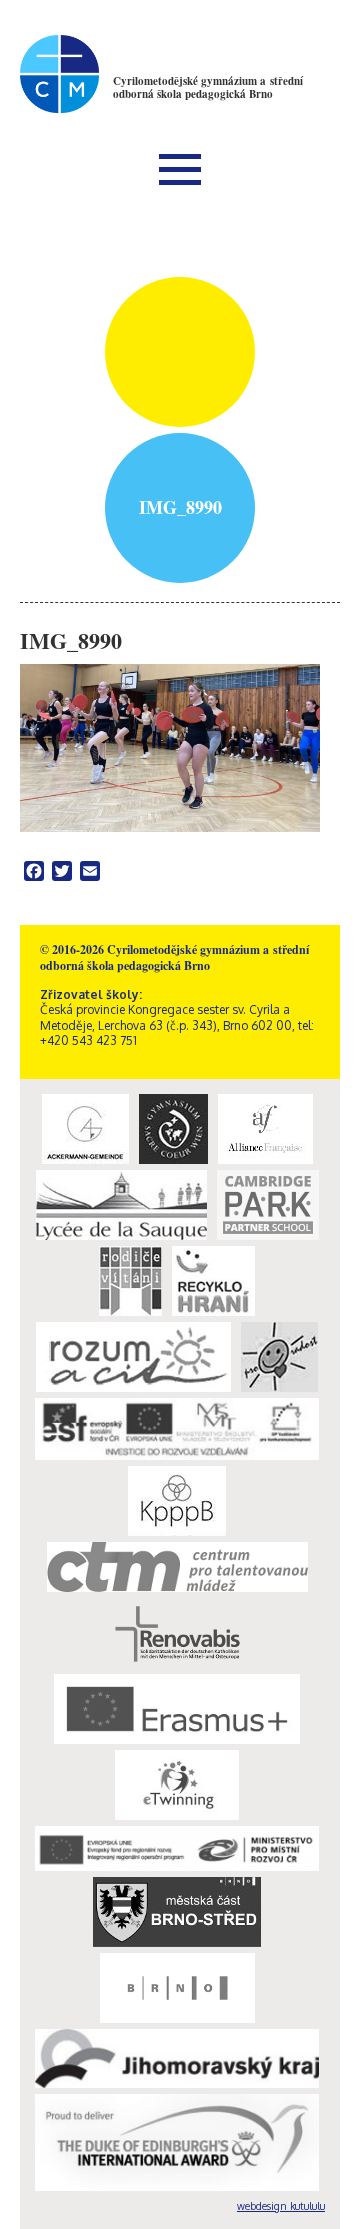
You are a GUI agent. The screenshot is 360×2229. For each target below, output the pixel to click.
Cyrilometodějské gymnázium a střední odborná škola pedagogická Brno (208, 87)
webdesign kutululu (281, 2206)
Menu (180, 169)
